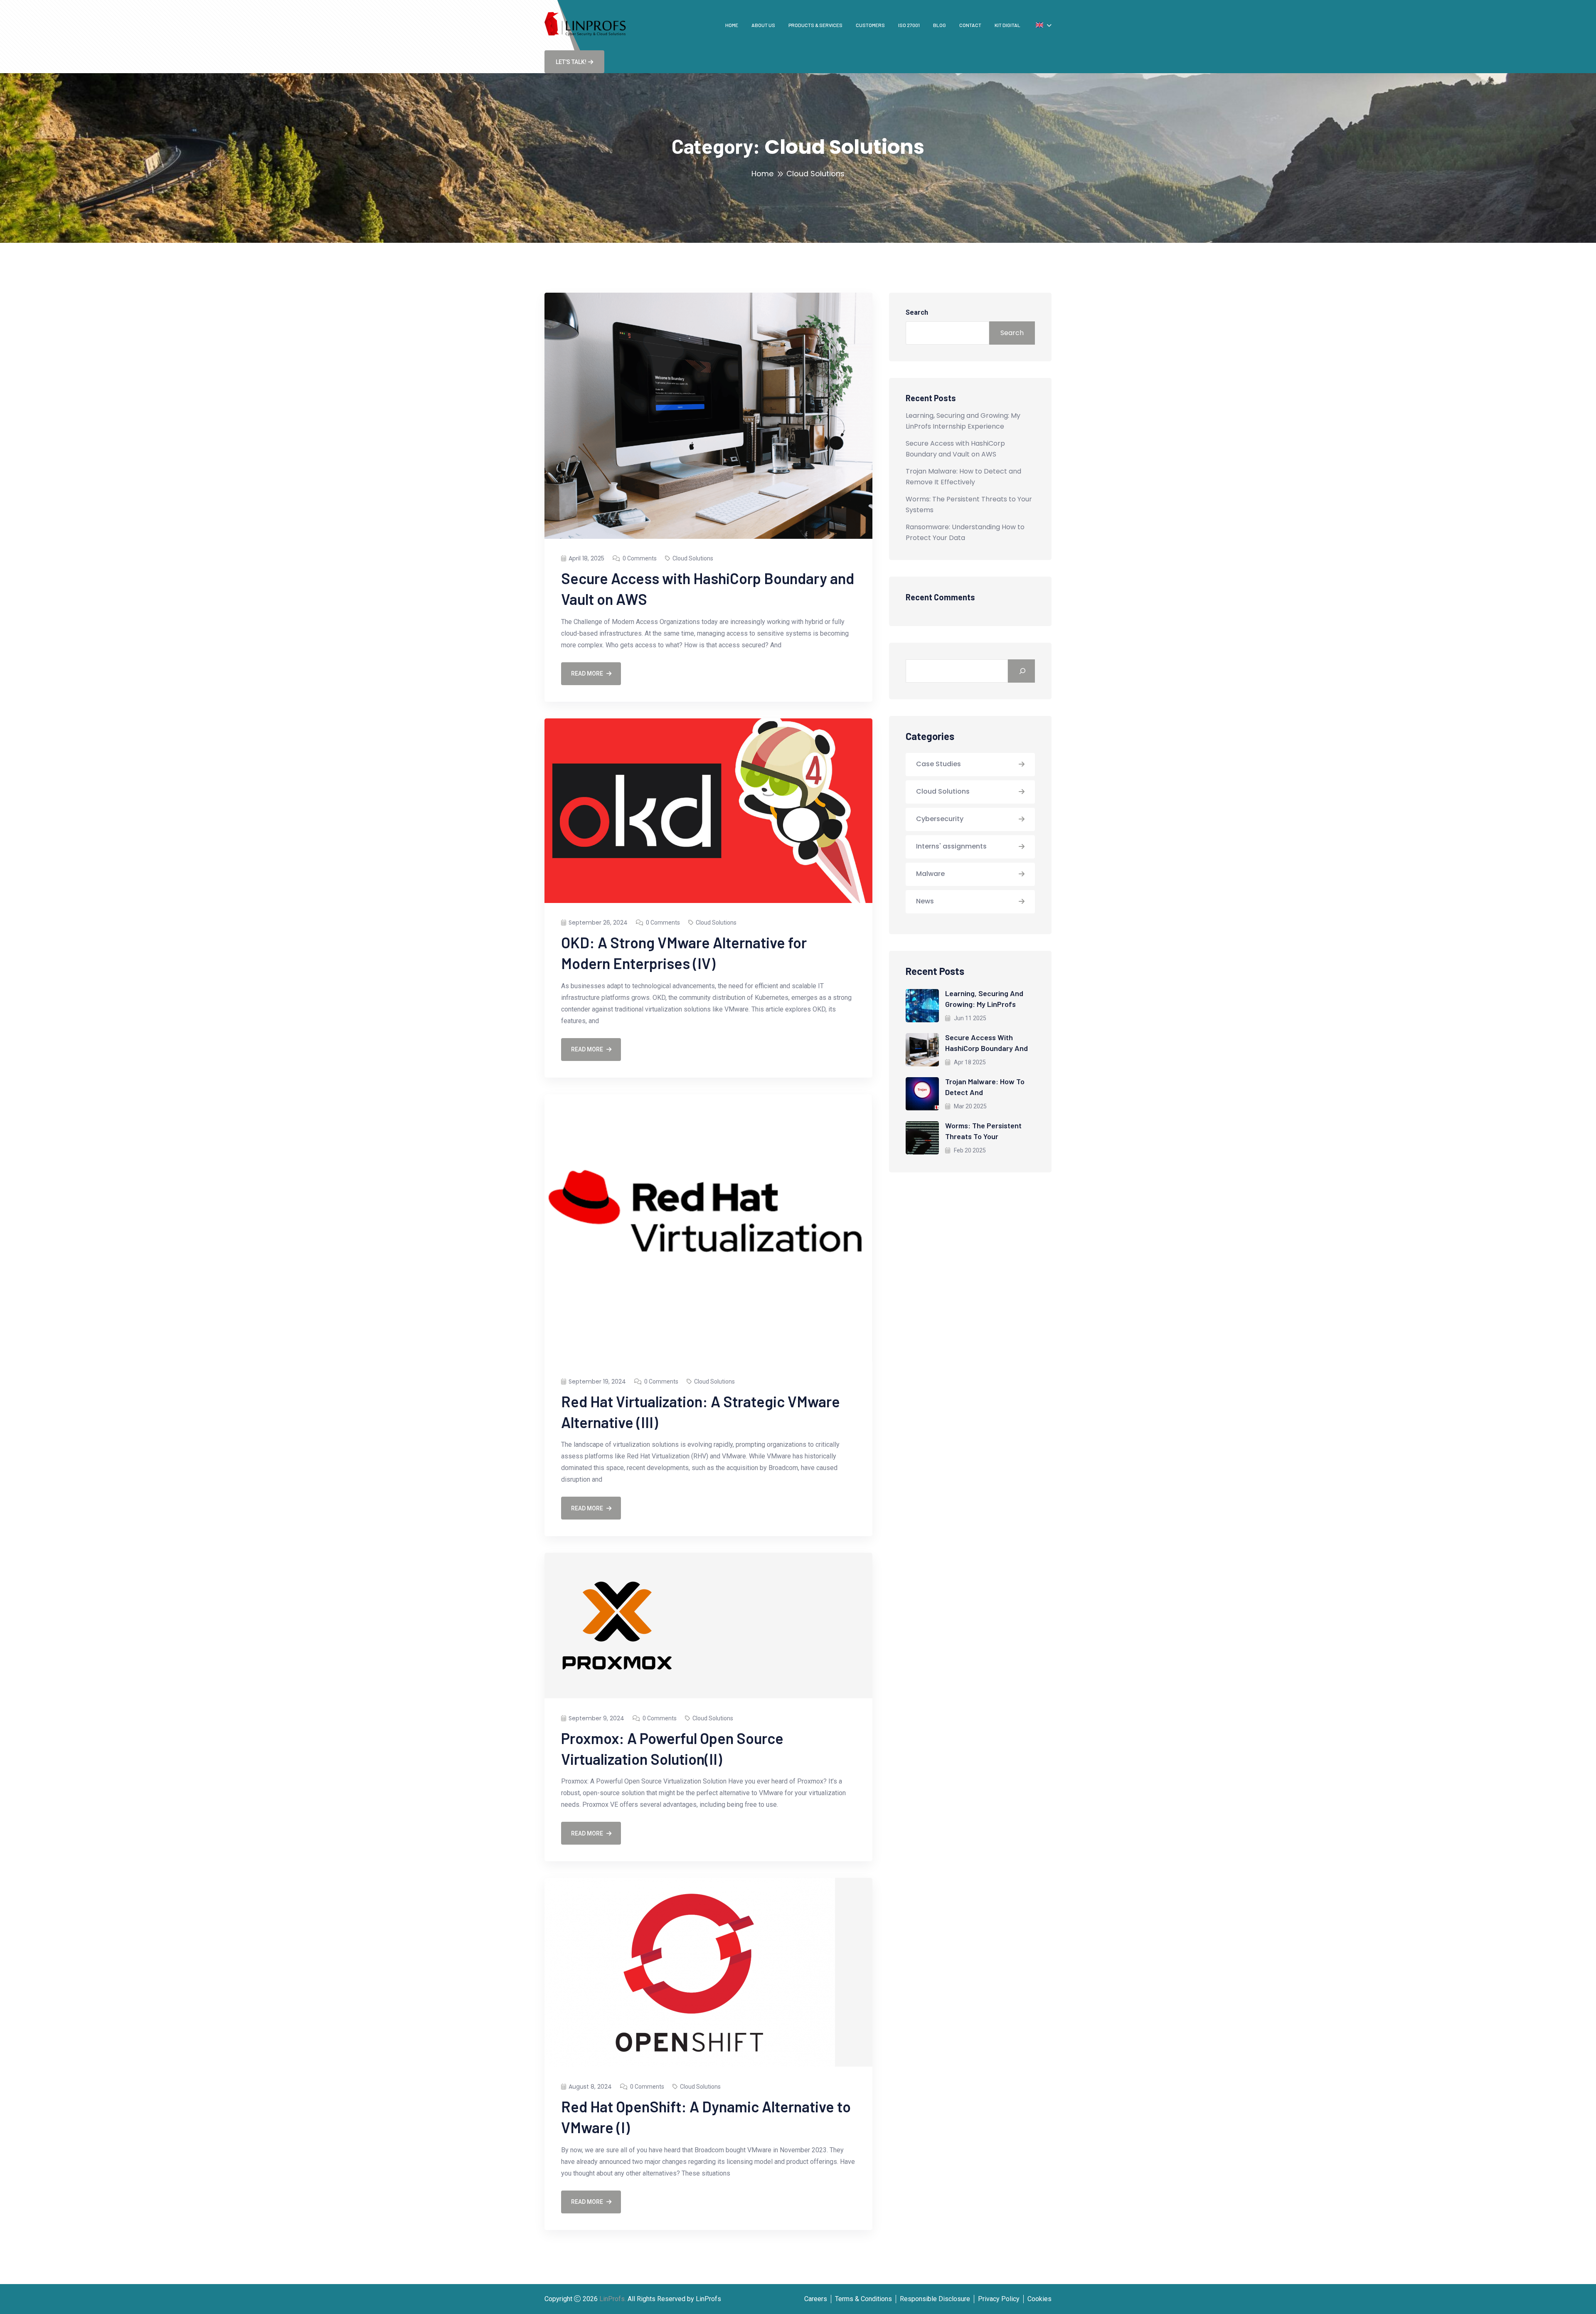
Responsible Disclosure (935, 2299)
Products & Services (815, 25)
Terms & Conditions (863, 2299)
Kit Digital (1007, 25)
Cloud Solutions (693, 558)
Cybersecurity (940, 819)
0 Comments (640, 558)
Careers (816, 2299)
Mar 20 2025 (970, 1106)
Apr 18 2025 (969, 1062)
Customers (870, 25)
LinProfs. (613, 2299)
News (925, 901)
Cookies (1039, 2299)
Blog (940, 25)
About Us (763, 25)
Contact (970, 25)
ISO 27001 (909, 25)
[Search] (1021, 671)
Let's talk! (571, 62)
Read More (587, 673)
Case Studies (938, 764)
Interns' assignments (951, 846)
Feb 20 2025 (969, 1150)
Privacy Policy (999, 2299)
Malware (930, 874)
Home (732, 25)
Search (917, 312)
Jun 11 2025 (969, 1018)
